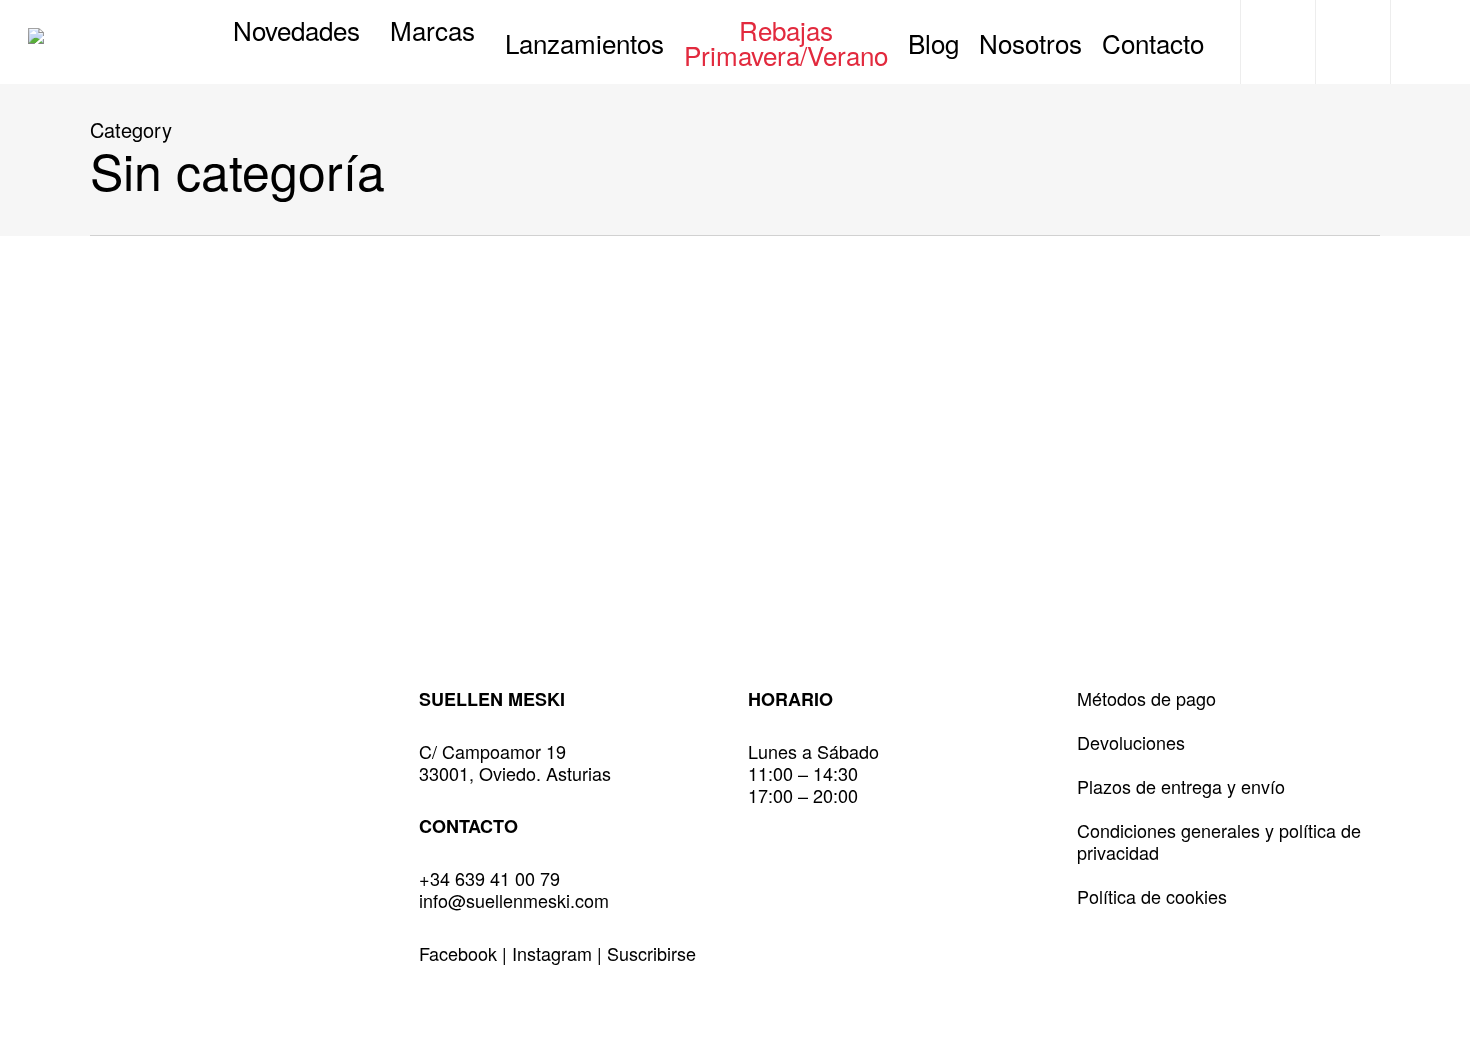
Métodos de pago (1146, 698)
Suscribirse (651, 953)
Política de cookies (1152, 896)
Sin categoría (159, 387)
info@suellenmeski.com (514, 900)
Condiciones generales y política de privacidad (1219, 841)
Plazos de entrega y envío (1181, 786)
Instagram (554, 953)
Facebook (460, 953)
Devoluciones (1131, 742)
